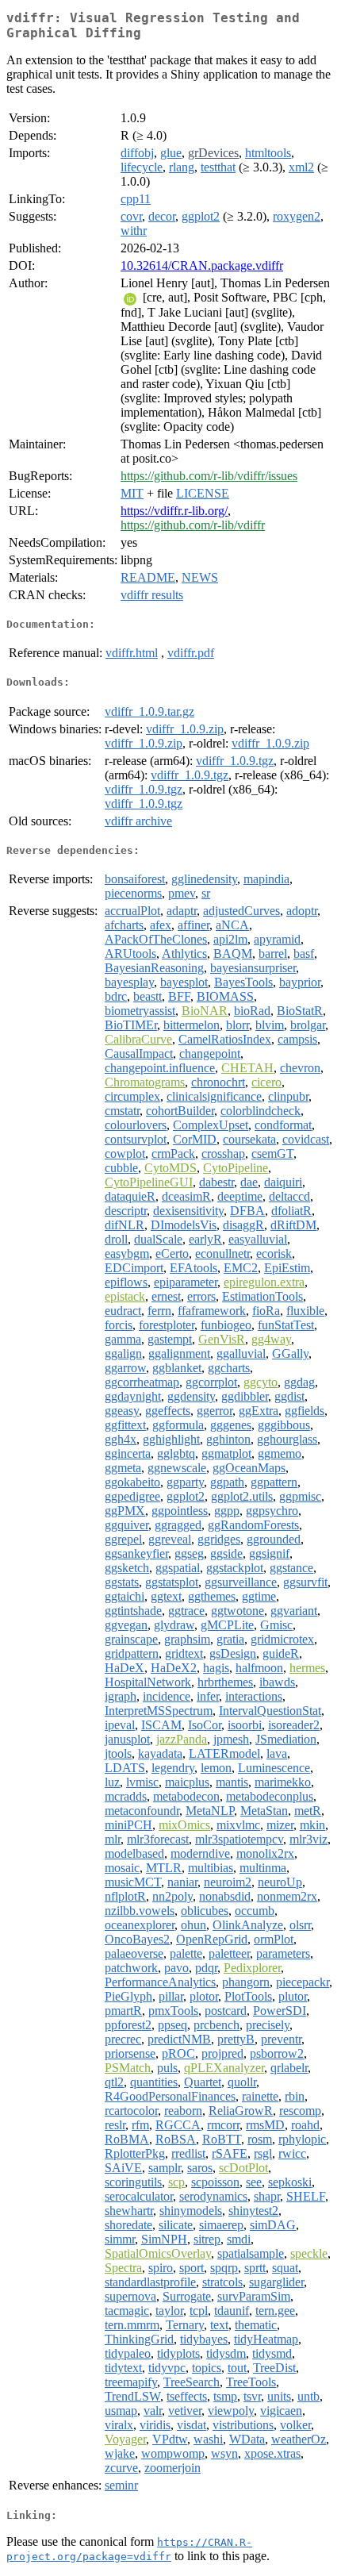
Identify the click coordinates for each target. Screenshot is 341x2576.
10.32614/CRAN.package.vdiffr (202, 265)
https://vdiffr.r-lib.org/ (174, 511)
